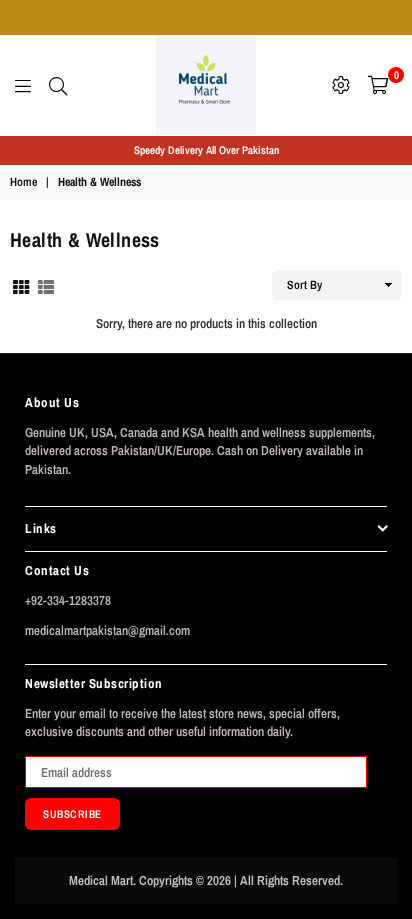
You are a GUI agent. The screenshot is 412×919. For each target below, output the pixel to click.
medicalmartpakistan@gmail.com (107, 630)
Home (23, 182)
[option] (206, 150)
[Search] (58, 85)
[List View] (46, 284)
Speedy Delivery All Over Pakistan (206, 150)
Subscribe (72, 814)
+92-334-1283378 (68, 600)
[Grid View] (21, 284)
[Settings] (341, 85)
